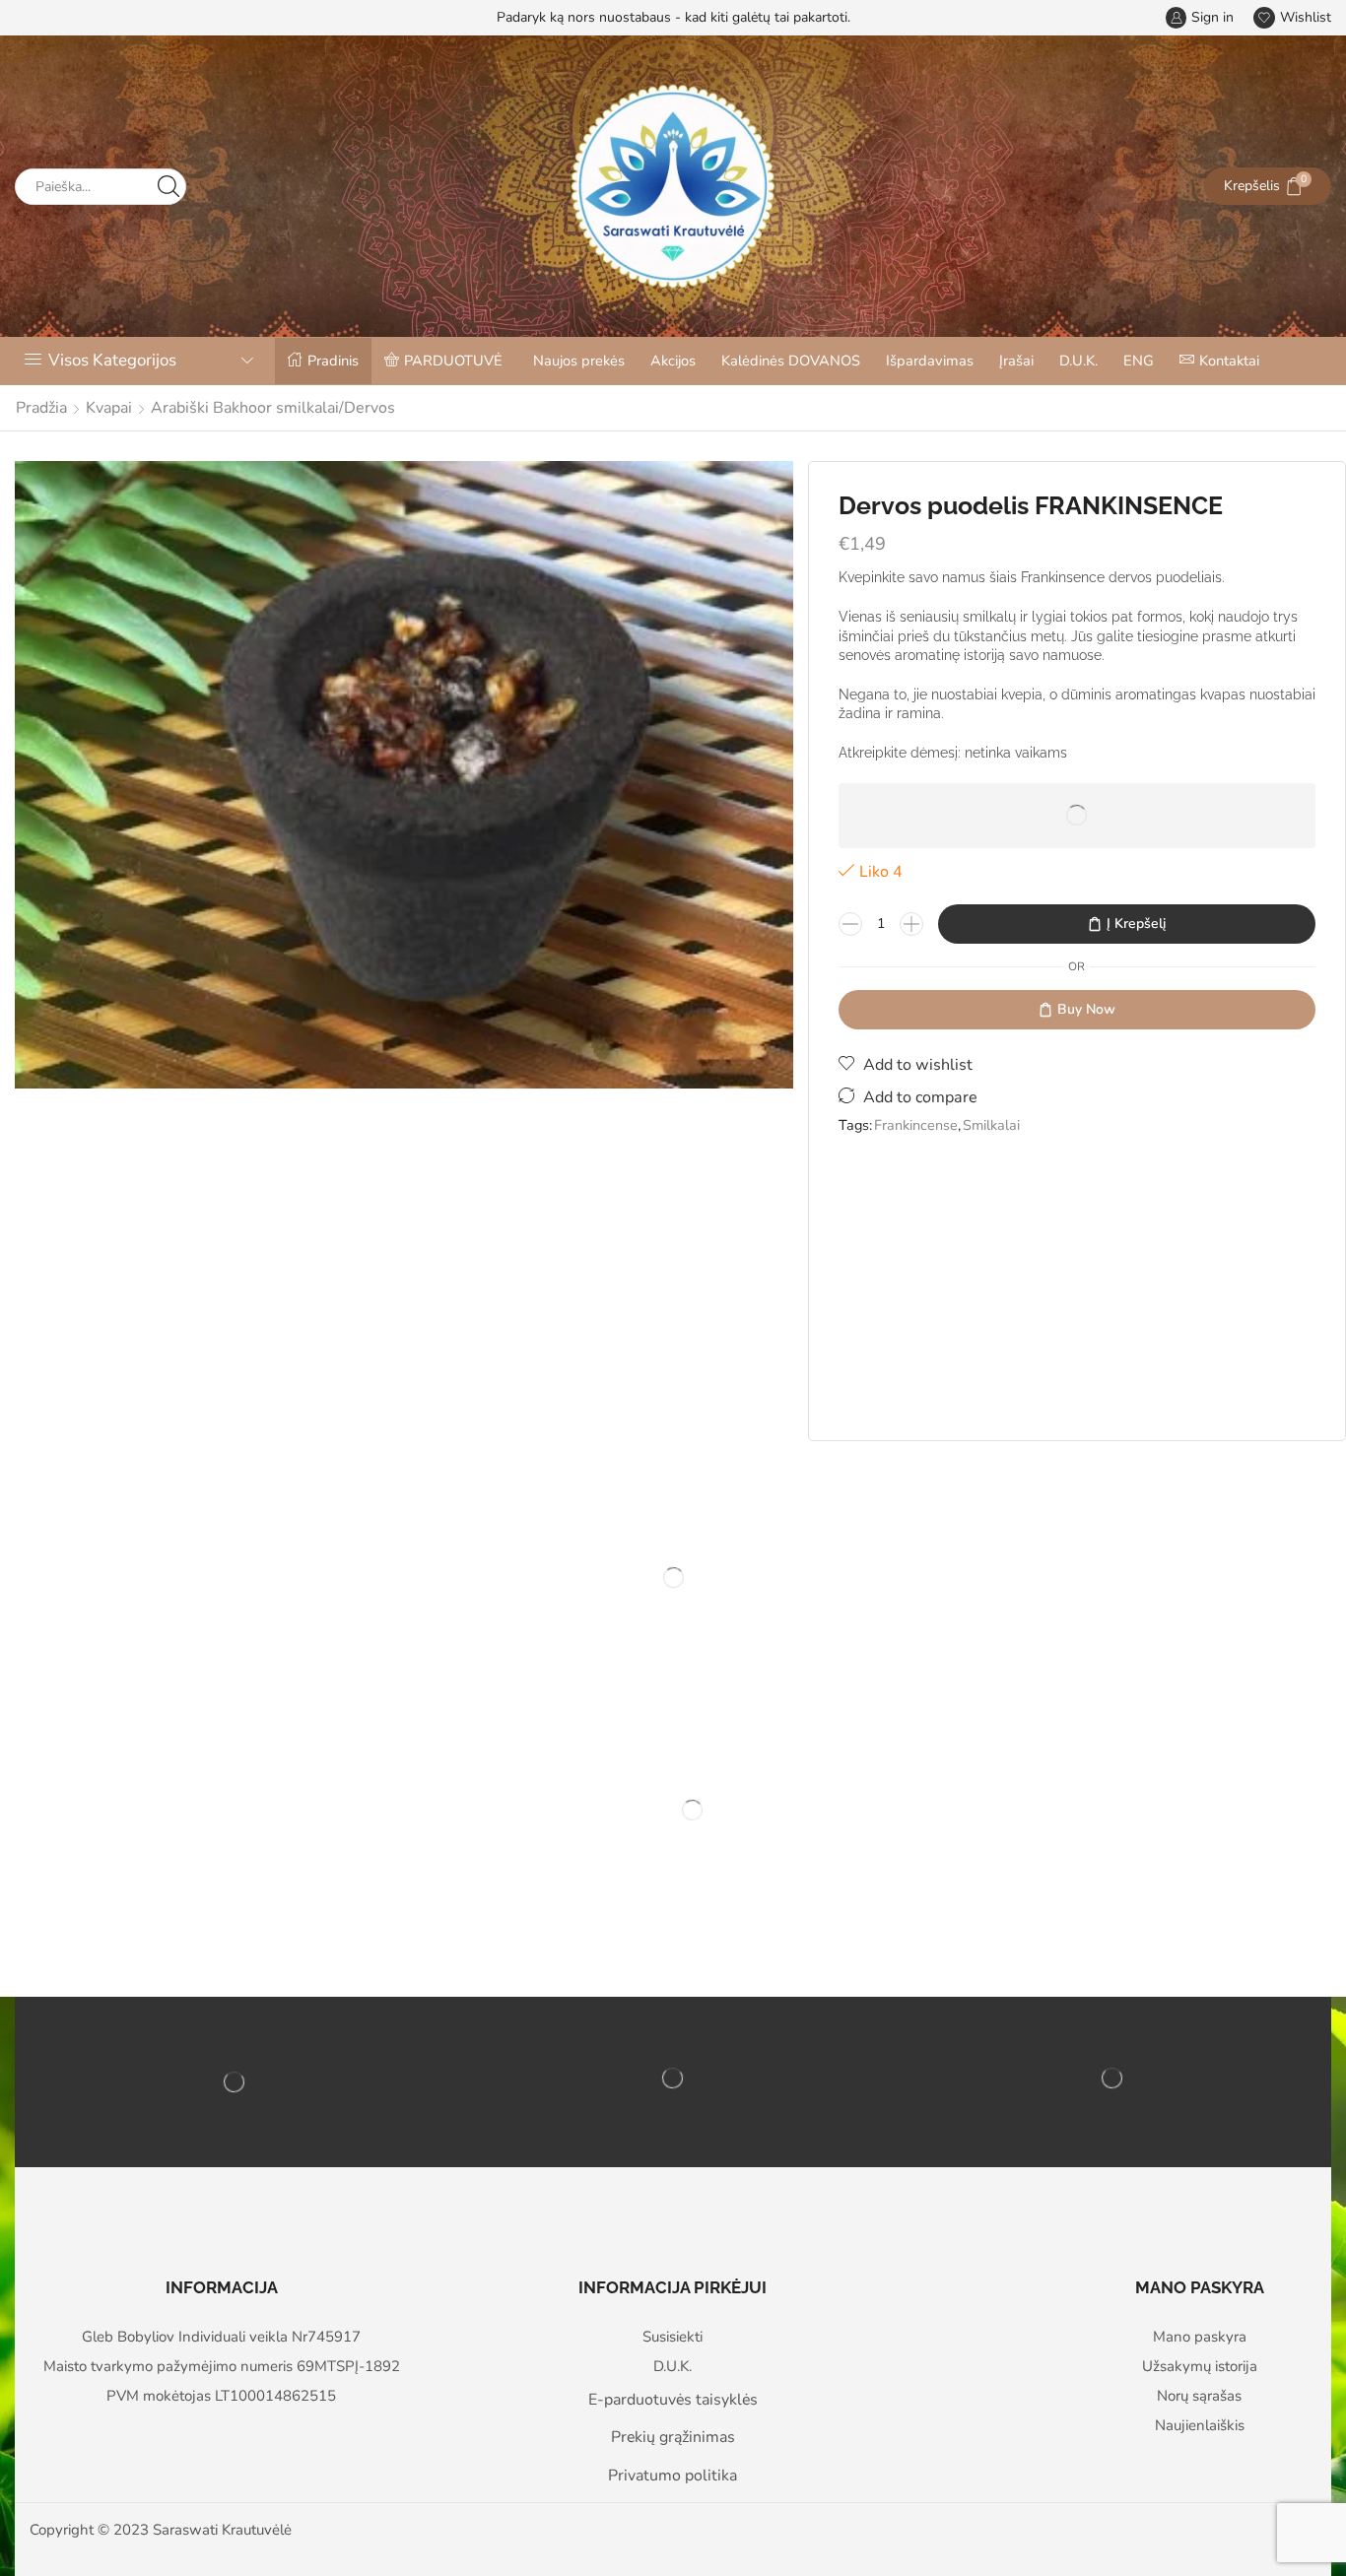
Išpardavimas (930, 361)
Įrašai (1016, 361)
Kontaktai (1229, 361)
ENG (1139, 361)
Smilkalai (991, 1125)
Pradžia (41, 408)
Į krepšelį (1136, 924)
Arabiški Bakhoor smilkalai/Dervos (273, 408)
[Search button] (168, 187)
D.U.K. (1078, 361)
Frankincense (916, 1125)
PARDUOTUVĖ (453, 361)
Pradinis (333, 361)
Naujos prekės (579, 361)
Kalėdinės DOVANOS (791, 361)
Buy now (1086, 1009)
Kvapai (109, 408)
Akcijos (673, 361)
